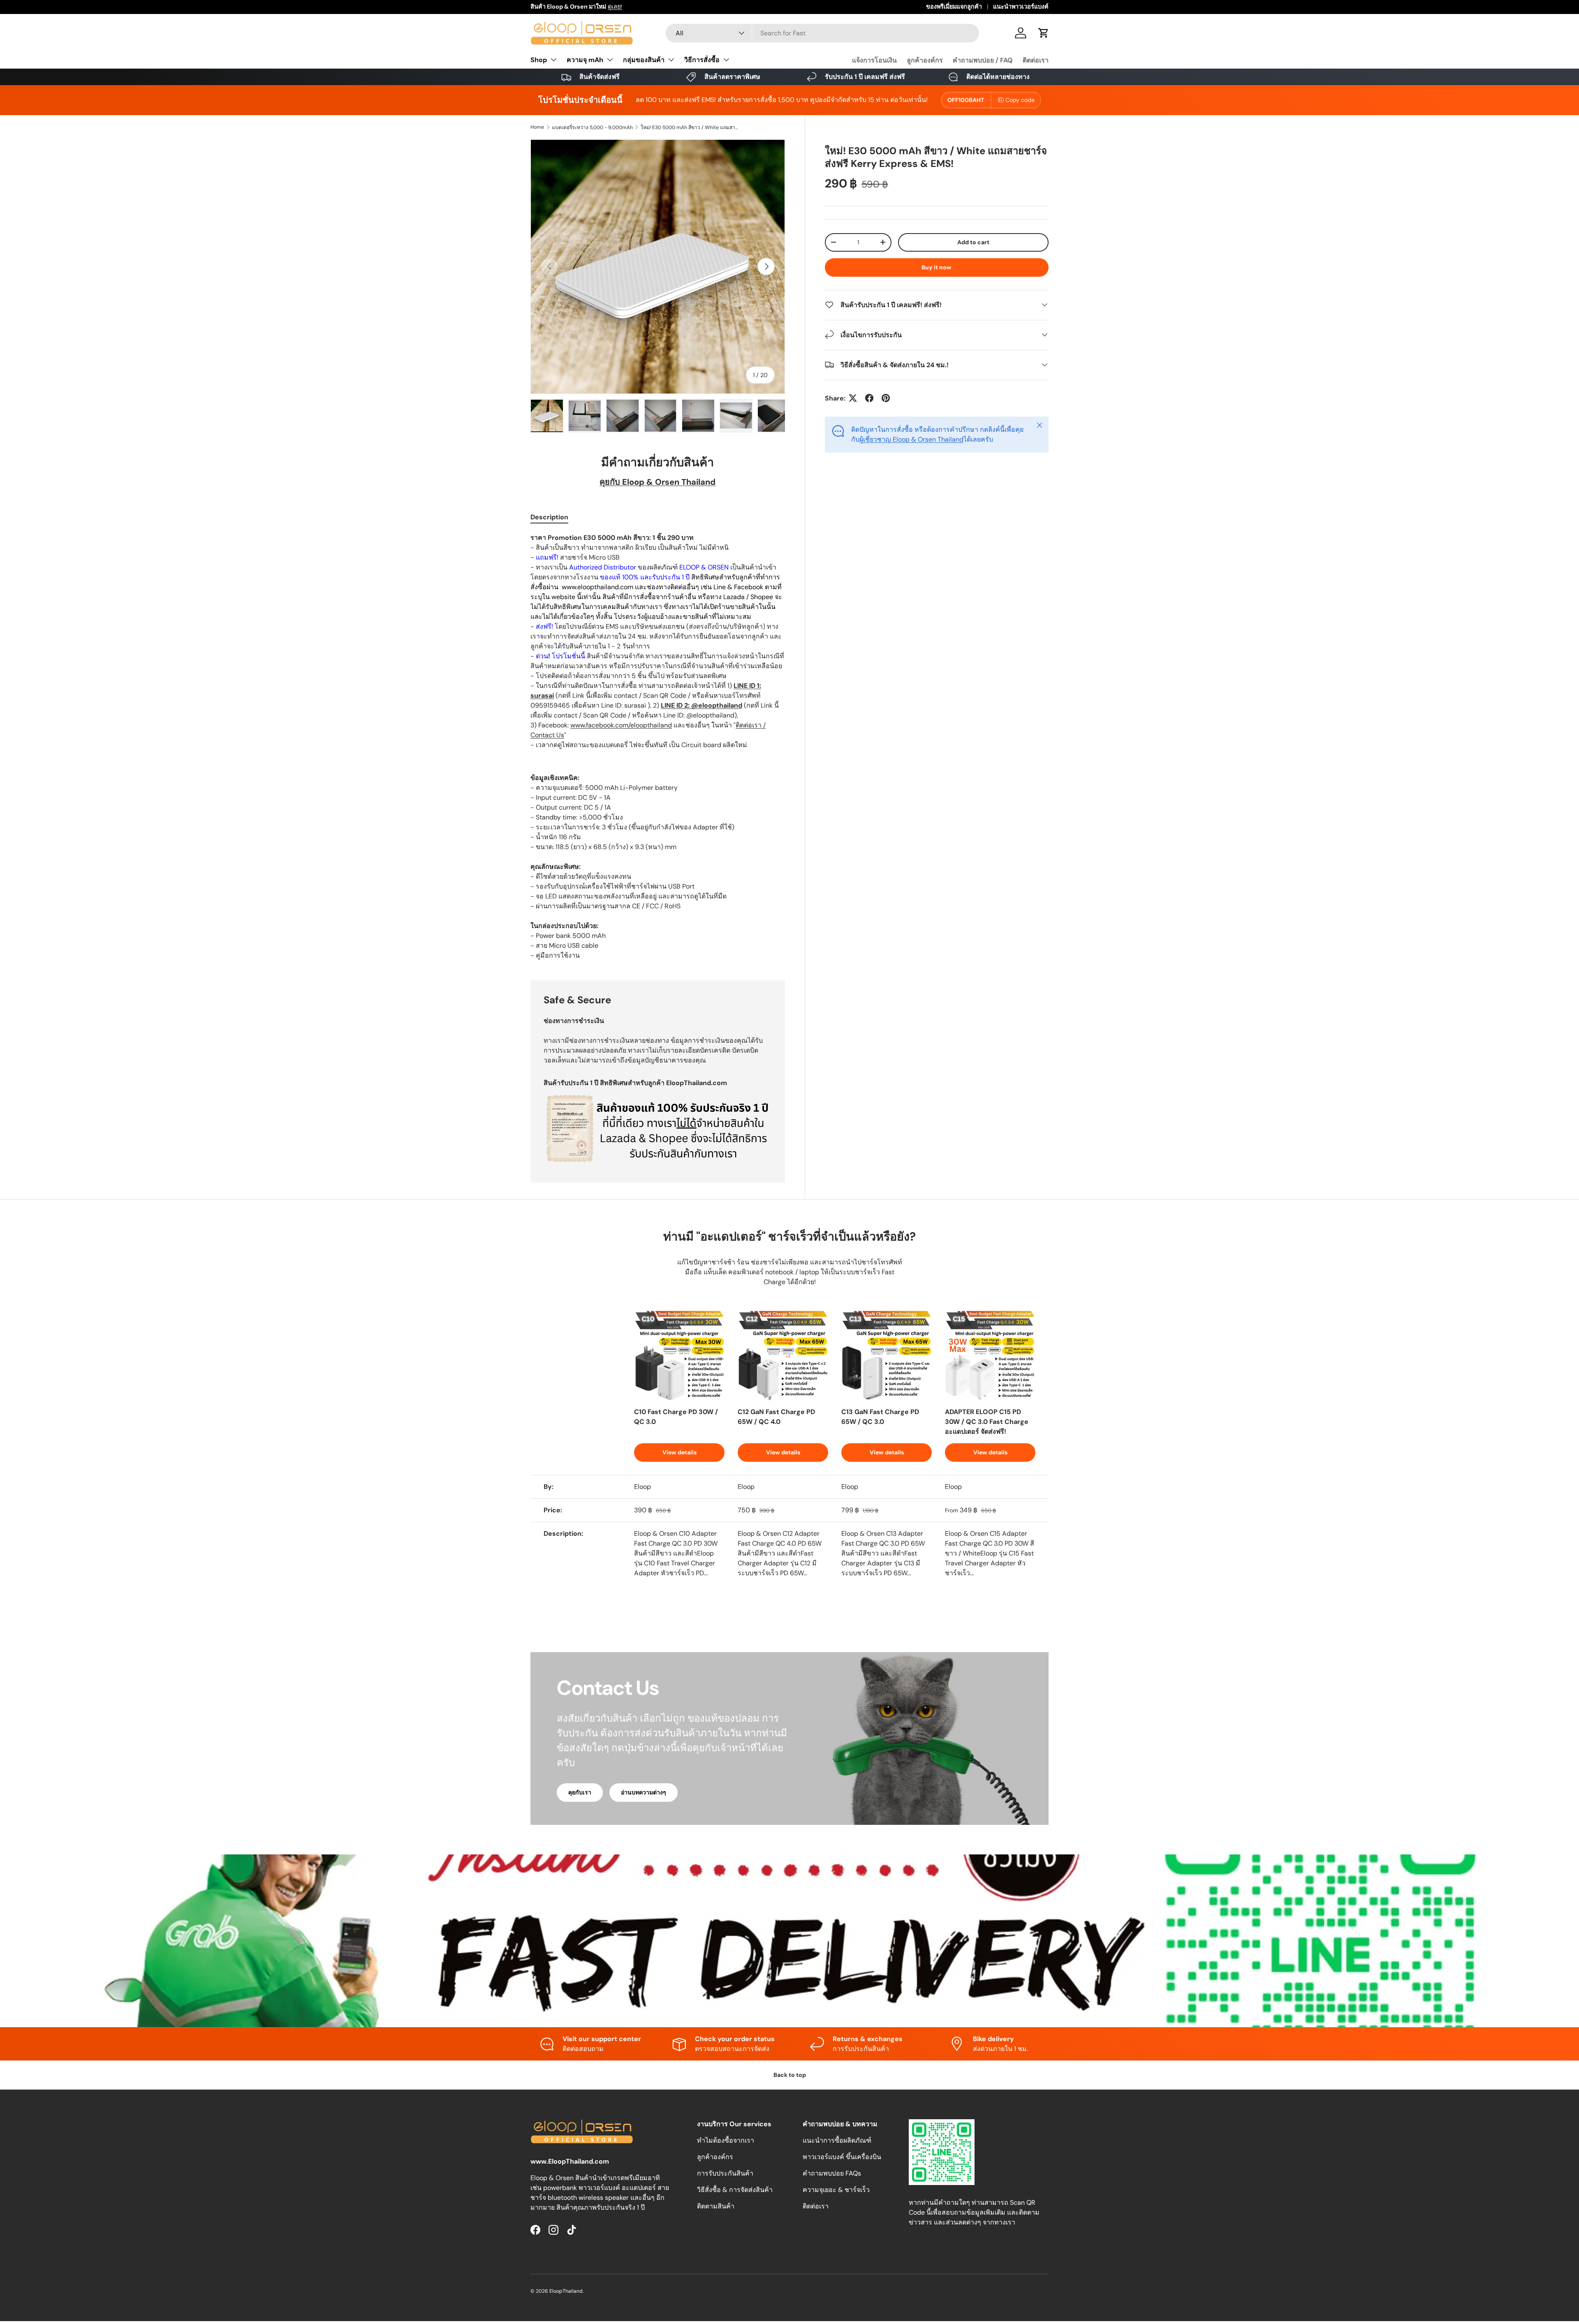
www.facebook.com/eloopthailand (621, 725)
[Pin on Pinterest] (886, 398)
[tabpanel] (658, 747)
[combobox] (823, 33)
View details (680, 1452)
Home (537, 127)
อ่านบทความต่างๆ (644, 1792)
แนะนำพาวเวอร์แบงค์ (1021, 7)
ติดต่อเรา (1036, 60)
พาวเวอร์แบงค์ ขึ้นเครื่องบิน (842, 2157)
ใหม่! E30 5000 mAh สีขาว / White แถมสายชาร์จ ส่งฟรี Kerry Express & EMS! (690, 127)
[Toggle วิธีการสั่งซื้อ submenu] (726, 60)
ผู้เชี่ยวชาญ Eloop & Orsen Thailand (911, 439)
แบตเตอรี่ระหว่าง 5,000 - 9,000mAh (592, 127)
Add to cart (973, 242)
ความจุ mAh (585, 60)
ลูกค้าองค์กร (925, 60)
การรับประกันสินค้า (725, 2173)
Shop (539, 60)
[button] (1044, 33)
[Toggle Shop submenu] (553, 60)
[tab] (549, 517)
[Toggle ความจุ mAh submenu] (610, 60)
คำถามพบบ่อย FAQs (832, 2173)
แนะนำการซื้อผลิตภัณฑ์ (837, 2140)
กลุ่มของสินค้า (644, 60)
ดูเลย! (615, 7)
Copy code (1020, 100)
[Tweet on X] (853, 398)
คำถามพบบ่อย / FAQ (983, 60)
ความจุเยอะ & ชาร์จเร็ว (836, 2190)
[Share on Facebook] (869, 398)
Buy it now (937, 267)
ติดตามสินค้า (716, 2206)
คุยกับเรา (580, 1792)
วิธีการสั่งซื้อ (702, 60)
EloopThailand (566, 2291)
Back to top (790, 2075)
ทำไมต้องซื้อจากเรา (726, 2140)
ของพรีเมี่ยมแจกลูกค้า (954, 7)
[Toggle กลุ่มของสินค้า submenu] (671, 60)
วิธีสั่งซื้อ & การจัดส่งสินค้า (735, 2190)
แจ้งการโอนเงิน (874, 60)
